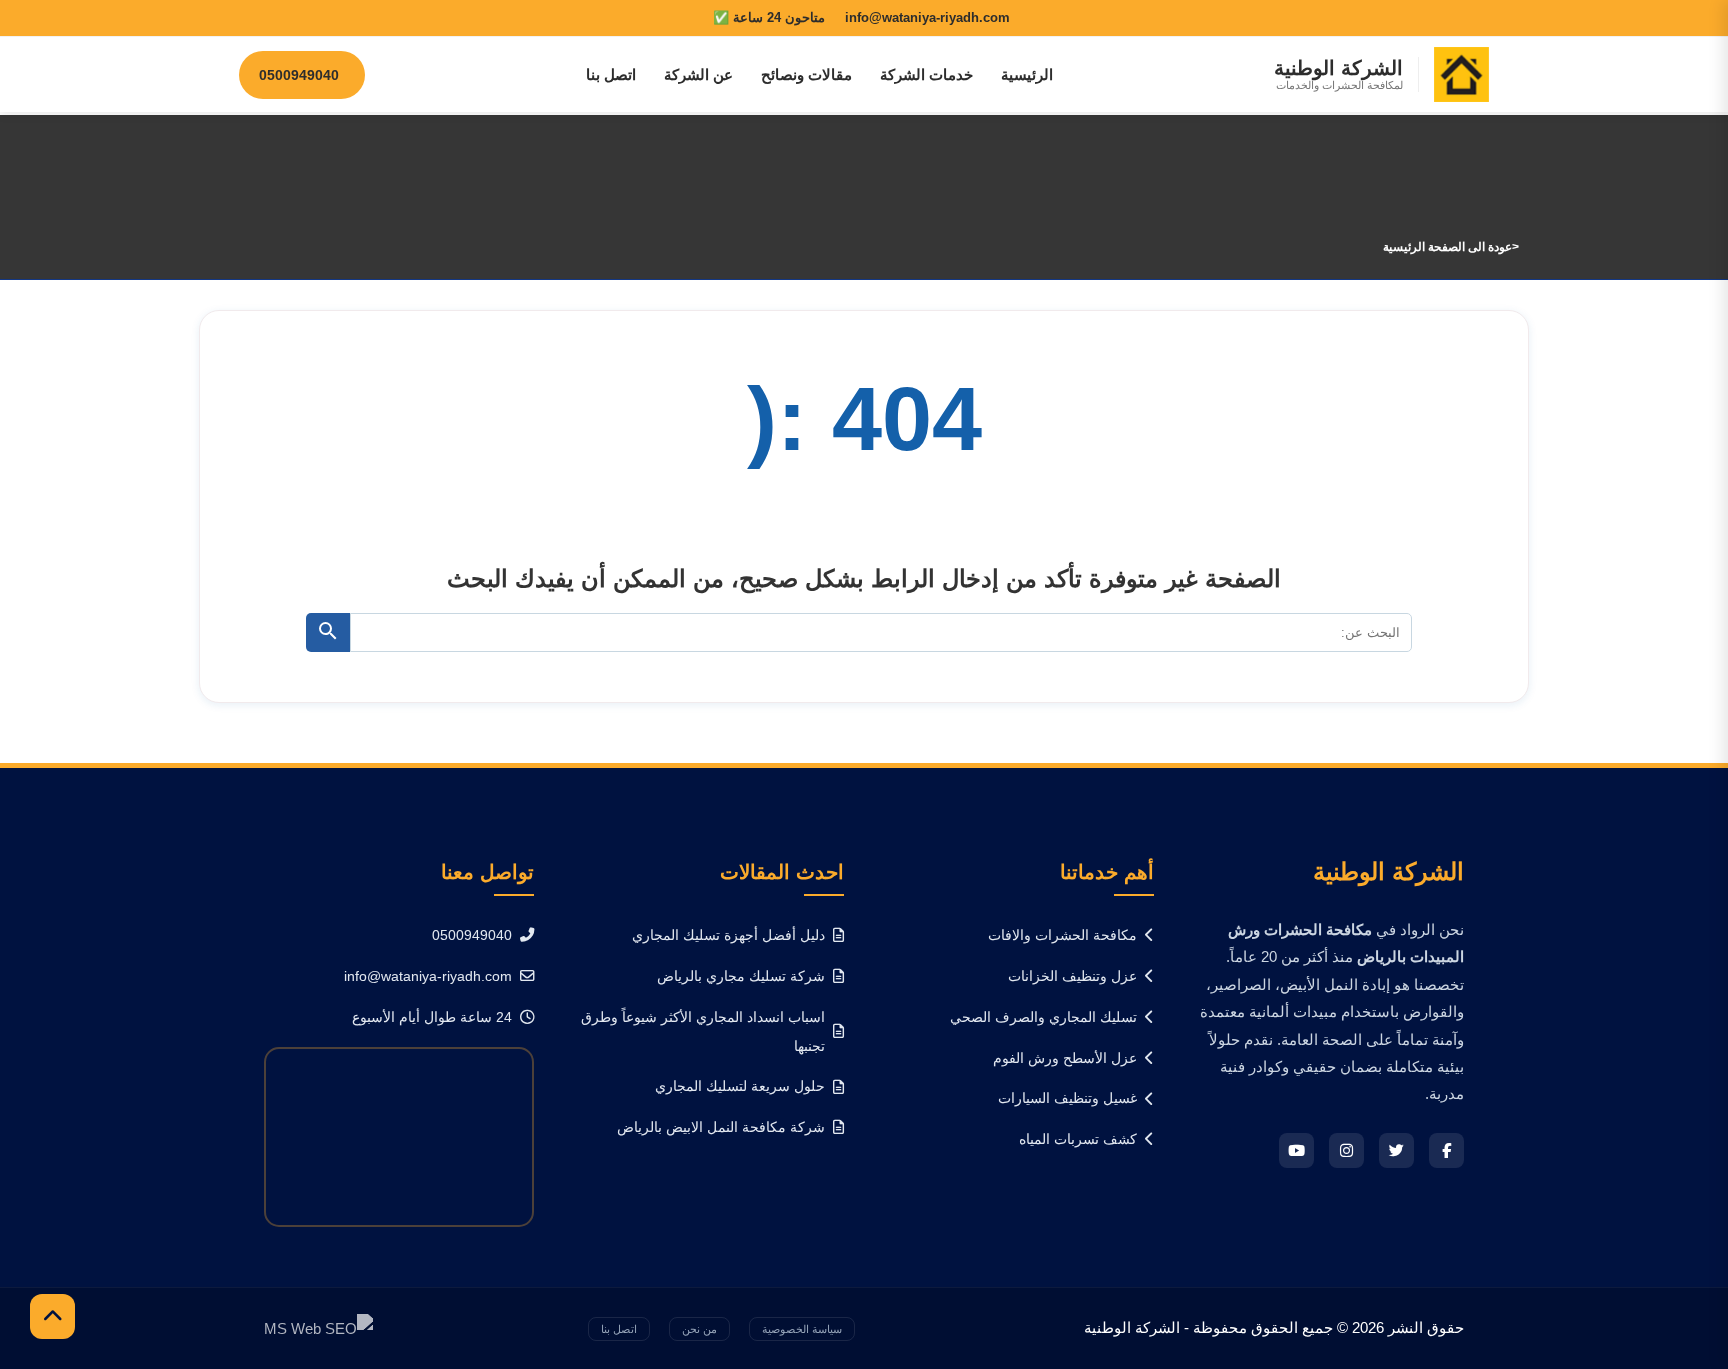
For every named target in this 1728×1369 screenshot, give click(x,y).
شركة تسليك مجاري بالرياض (741, 976)
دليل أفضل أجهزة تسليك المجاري (728, 935)
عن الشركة (698, 74)
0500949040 (472, 935)
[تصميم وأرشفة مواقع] (318, 1327)
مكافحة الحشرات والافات (1062, 935)
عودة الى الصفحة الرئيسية (1447, 247)
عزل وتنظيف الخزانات (1072, 976)
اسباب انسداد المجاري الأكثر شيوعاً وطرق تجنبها (703, 1031)
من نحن (699, 1329)
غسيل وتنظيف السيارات (1067, 1098)
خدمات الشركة (926, 74)
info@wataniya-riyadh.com (428, 976)
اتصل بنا (611, 74)
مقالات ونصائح (806, 74)
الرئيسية (1027, 74)
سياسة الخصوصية (802, 1329)
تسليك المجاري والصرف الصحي (1043, 1017)
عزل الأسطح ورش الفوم (1065, 1058)
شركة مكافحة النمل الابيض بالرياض (721, 1127)
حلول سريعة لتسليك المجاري (740, 1086)
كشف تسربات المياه (1078, 1139)
